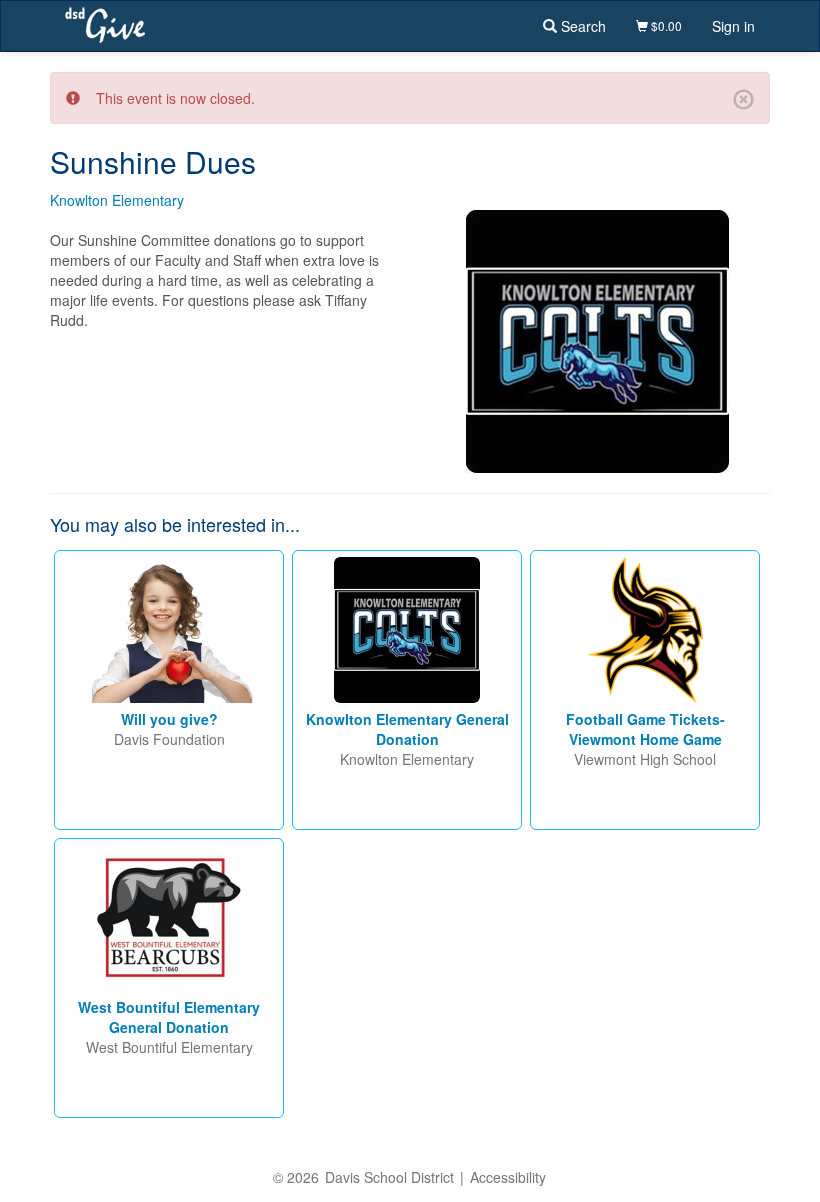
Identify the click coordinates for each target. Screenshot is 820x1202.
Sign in (733, 26)
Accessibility (508, 1177)
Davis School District (389, 1177)
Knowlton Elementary (117, 200)
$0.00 (665, 25)
